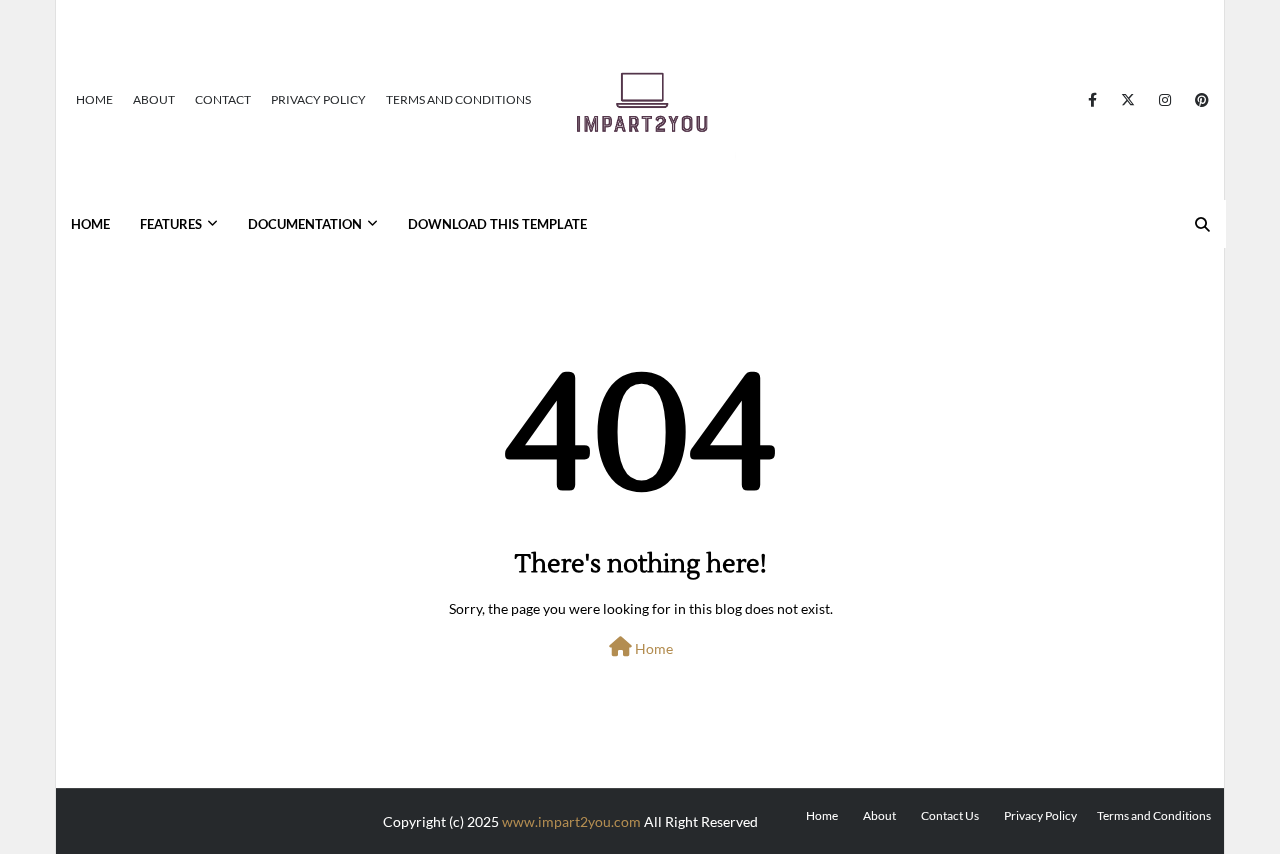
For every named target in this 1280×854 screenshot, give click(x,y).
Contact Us (950, 815)
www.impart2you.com (571, 821)
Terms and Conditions (458, 99)
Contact (223, 99)
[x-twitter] (1128, 100)
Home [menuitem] (90, 224)
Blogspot (359, 815)
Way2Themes (215, 815)
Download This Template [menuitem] (497, 224)
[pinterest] (1198, 100)
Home (94, 99)
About (154, 99)
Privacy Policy (318, 99)
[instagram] (1165, 100)
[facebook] (1092, 100)
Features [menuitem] (171, 224)
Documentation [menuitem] (305, 224)
